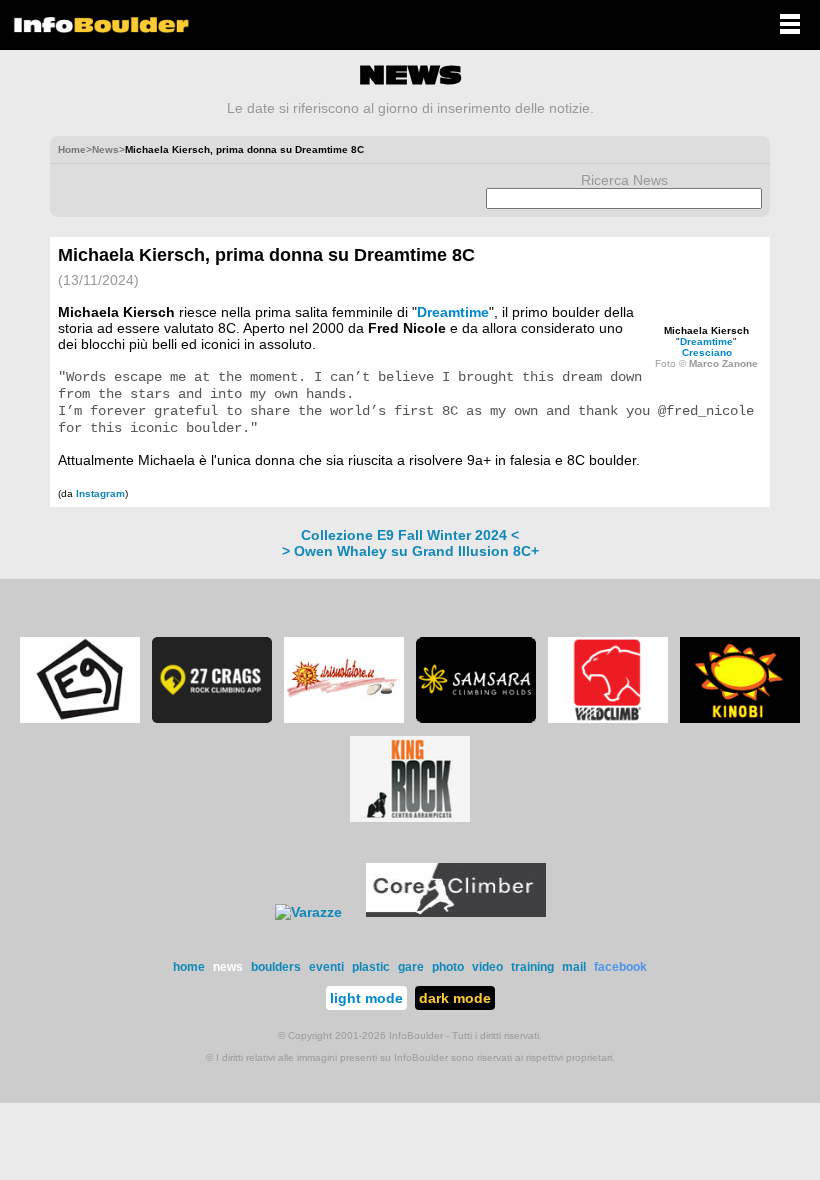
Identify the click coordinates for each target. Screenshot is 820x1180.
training (532, 967)
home (189, 967)
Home (72, 149)
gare (411, 967)
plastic (371, 967)
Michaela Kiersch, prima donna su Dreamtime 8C (266, 255)
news (228, 967)
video (487, 967)
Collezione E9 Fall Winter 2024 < (410, 535)
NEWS (410, 75)
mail (574, 967)
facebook (620, 967)
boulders (276, 967)
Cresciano (707, 352)
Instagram (100, 493)
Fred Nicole (407, 328)
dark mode (455, 998)
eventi (326, 967)
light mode (366, 998)
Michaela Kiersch (706, 330)
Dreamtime (706, 341)
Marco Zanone (723, 363)
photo (448, 967)
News (105, 149)
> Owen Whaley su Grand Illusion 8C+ (410, 551)
